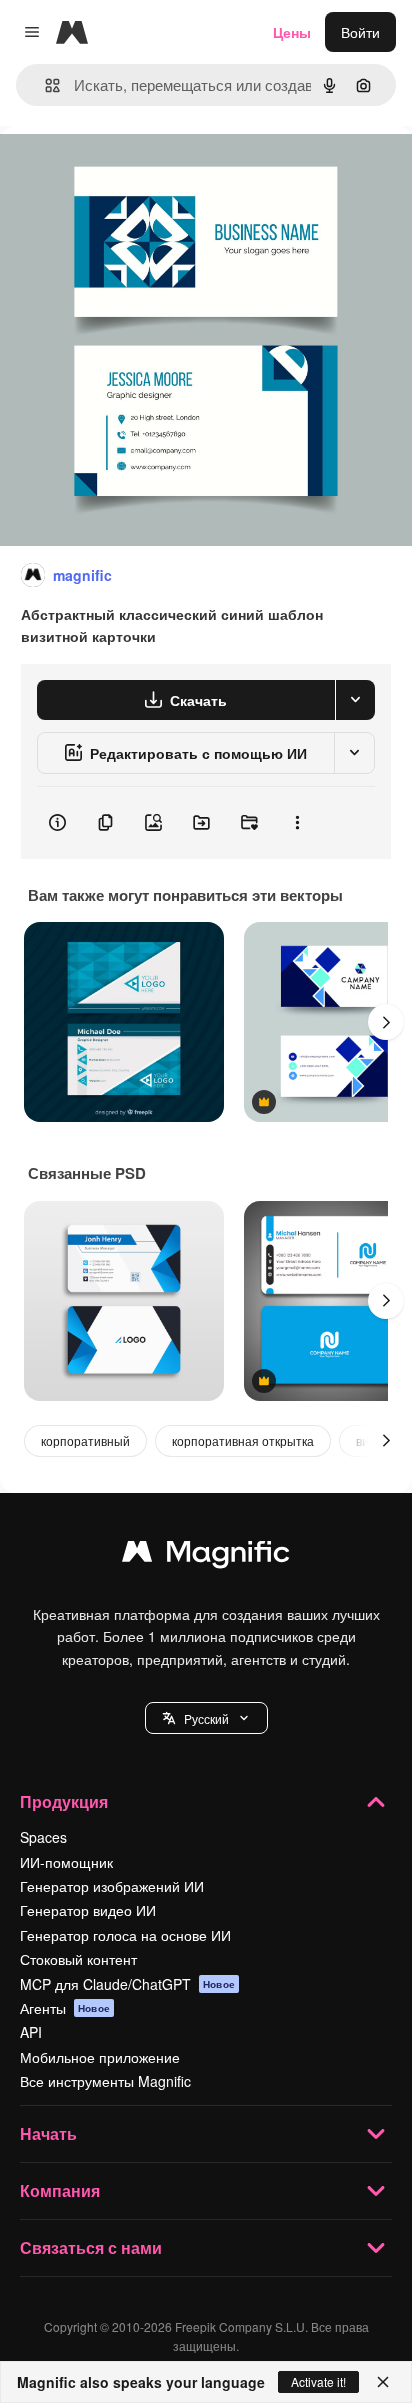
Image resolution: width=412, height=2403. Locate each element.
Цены (292, 32)
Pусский (206, 1718)
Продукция (64, 1801)
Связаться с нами (91, 2247)
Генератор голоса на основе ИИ (125, 1935)
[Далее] (386, 1022)
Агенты (65, 2008)
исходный (134, 171)
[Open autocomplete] (44, 85)
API (31, 2032)
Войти (360, 32)
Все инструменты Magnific (105, 2081)
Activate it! (318, 2381)
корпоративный (85, 1440)
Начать (48, 2133)
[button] (206, 1718)
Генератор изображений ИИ (112, 1886)
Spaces (43, 1837)
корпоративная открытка (243, 1440)
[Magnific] (206, 1556)
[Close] (383, 2382)
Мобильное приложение (100, 2057)
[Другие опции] (297, 823)
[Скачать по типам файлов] (355, 700)
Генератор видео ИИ (88, 1910)
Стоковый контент (78, 1959)
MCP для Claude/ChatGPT (127, 1984)
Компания (60, 2190)
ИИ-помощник (66, 1862)
